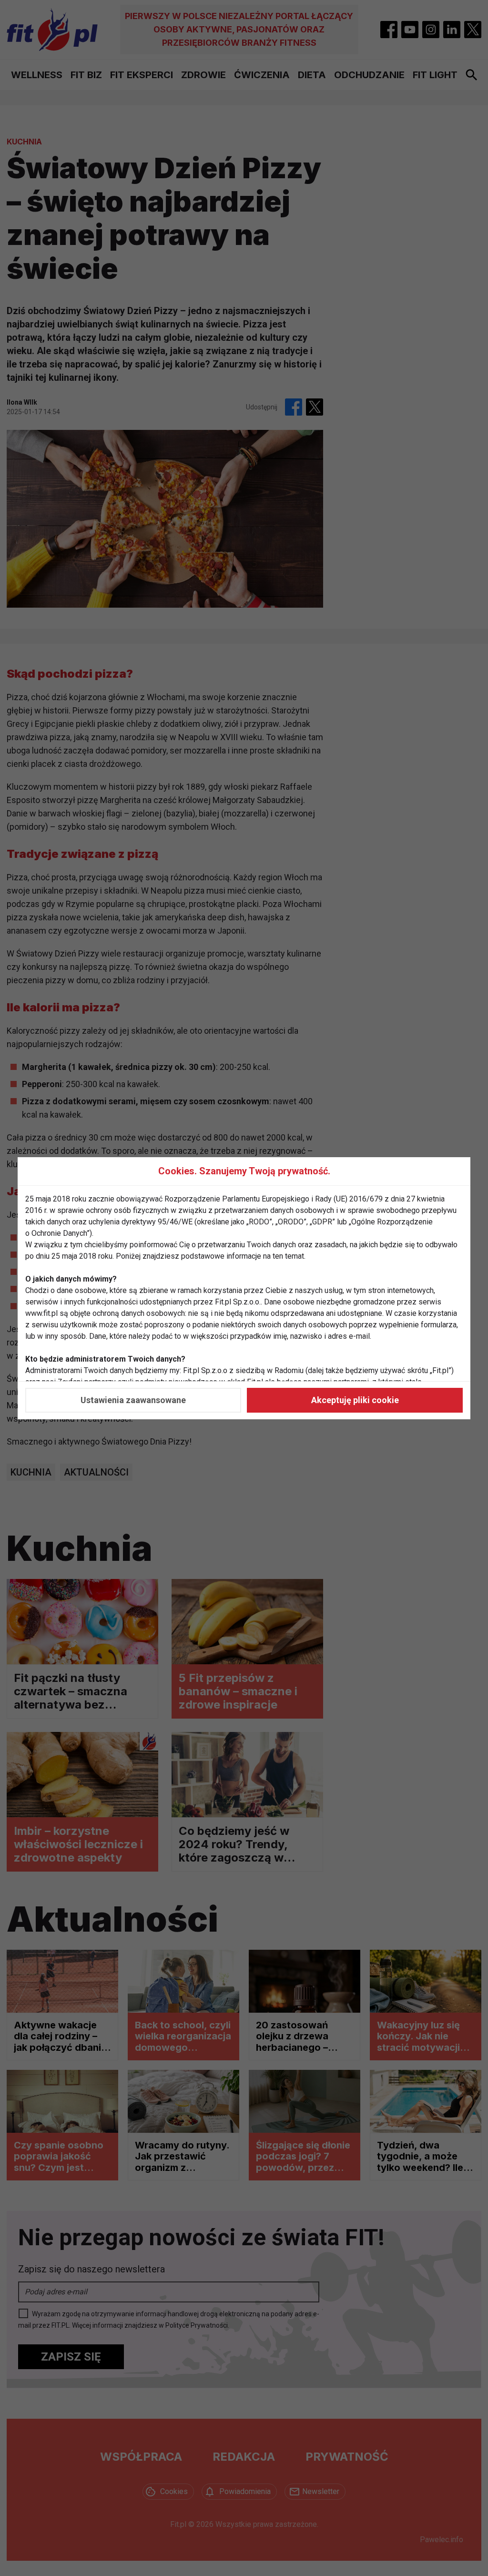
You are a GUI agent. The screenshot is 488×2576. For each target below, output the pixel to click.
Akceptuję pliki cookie (355, 1400)
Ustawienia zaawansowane (133, 1400)
